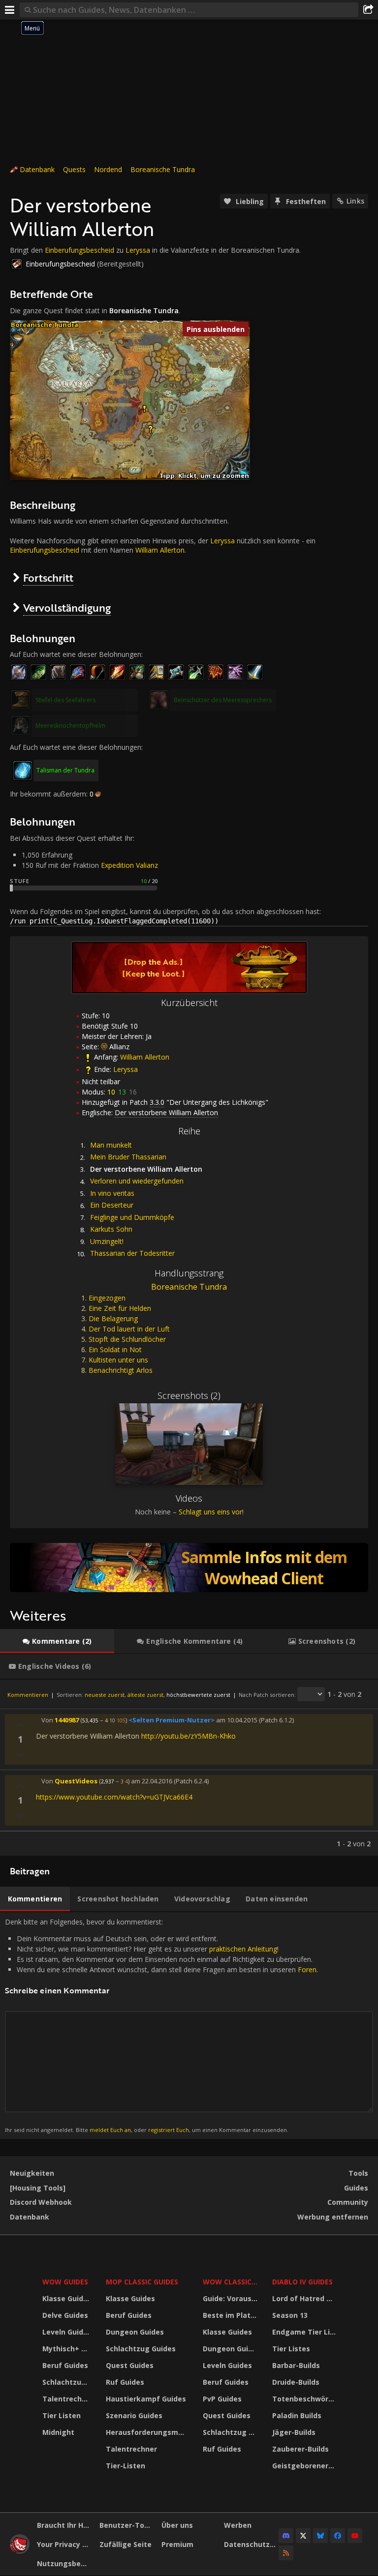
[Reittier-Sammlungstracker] (189, 1568)
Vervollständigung (67, 607)
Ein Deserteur (112, 1205)
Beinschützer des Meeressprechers (223, 700)
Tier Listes (291, 2349)
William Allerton (160, 550)
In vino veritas (112, 1193)
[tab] (57, 1641)
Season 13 (290, 2315)
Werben (238, 2525)
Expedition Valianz (129, 865)
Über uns (177, 2525)
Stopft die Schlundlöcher (127, 1339)
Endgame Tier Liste (305, 2332)
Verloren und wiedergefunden (137, 1181)
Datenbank (37, 169)
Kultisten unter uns (118, 1360)
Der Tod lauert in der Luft (129, 1329)
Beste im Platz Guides (232, 2315)
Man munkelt (111, 1145)
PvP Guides (222, 2399)
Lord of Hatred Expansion (305, 2298)
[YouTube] (355, 2536)
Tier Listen (62, 2415)
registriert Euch (169, 2130)
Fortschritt (48, 577)
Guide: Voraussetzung (232, 2298)
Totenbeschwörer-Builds (305, 2399)
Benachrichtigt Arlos (121, 1370)
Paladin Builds (297, 2415)
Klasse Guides (67, 2298)
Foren (307, 1969)
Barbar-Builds (296, 2365)
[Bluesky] (320, 2536)
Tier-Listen (126, 2466)
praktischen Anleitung (243, 1949)
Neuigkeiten (32, 2173)
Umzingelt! (107, 1241)
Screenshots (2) (189, 1395)
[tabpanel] (189, 1768)
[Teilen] (368, 10)
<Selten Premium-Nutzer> (172, 1720)
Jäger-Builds (294, 2432)
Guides (356, 2188)
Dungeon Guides (135, 2332)
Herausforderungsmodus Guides (148, 2432)
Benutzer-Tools (127, 2525)
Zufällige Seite (126, 2544)
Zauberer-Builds (300, 2449)
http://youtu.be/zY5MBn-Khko (189, 1736)
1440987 (67, 1720)
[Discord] (286, 2536)
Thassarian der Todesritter (132, 1253)
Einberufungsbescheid (79, 250)
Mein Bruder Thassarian (128, 1157)
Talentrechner (68, 2399)
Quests (74, 169)
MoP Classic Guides (142, 2282)
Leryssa (138, 250)
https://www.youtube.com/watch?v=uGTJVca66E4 (114, 1797)
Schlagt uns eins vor (210, 1512)
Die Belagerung (113, 1318)
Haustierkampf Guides (146, 2399)
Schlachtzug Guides (68, 2382)
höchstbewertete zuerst (198, 1695)
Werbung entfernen (333, 2217)
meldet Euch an (110, 2130)
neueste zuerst (105, 1695)
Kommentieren (28, 1695)
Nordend (108, 169)
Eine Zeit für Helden (120, 1308)
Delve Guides (65, 2315)
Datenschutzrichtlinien (252, 2544)
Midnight (58, 2432)
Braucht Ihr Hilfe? (64, 2525)
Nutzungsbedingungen (64, 2563)
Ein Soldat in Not (115, 1349)
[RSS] (286, 2553)
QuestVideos (76, 1781)
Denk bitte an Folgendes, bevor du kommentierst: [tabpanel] (161, 2025)
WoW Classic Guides (232, 2282)
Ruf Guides (125, 2382)
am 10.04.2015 (237, 1720)
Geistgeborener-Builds (305, 2466)
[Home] (20, 2551)
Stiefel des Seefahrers (65, 700)
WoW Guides (65, 2282)
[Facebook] (338, 2536)
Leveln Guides (67, 2332)
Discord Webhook (41, 2202)
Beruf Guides (65, 2365)
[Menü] (10, 10)
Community (348, 2202)
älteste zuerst (145, 1695)
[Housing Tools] (38, 2188)
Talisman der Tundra (65, 770)
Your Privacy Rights (64, 2544)
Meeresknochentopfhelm (70, 725)
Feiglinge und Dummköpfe (132, 1217)
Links (355, 201)
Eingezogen (107, 1298)
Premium (177, 2544)
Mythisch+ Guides (68, 2349)
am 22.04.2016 (152, 1781)
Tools (358, 2173)
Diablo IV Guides (302, 2282)
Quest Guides (130, 2365)
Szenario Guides (134, 2415)
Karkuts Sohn (111, 1229)
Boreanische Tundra (163, 169)
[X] (303, 2536)
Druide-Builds (296, 2382)
